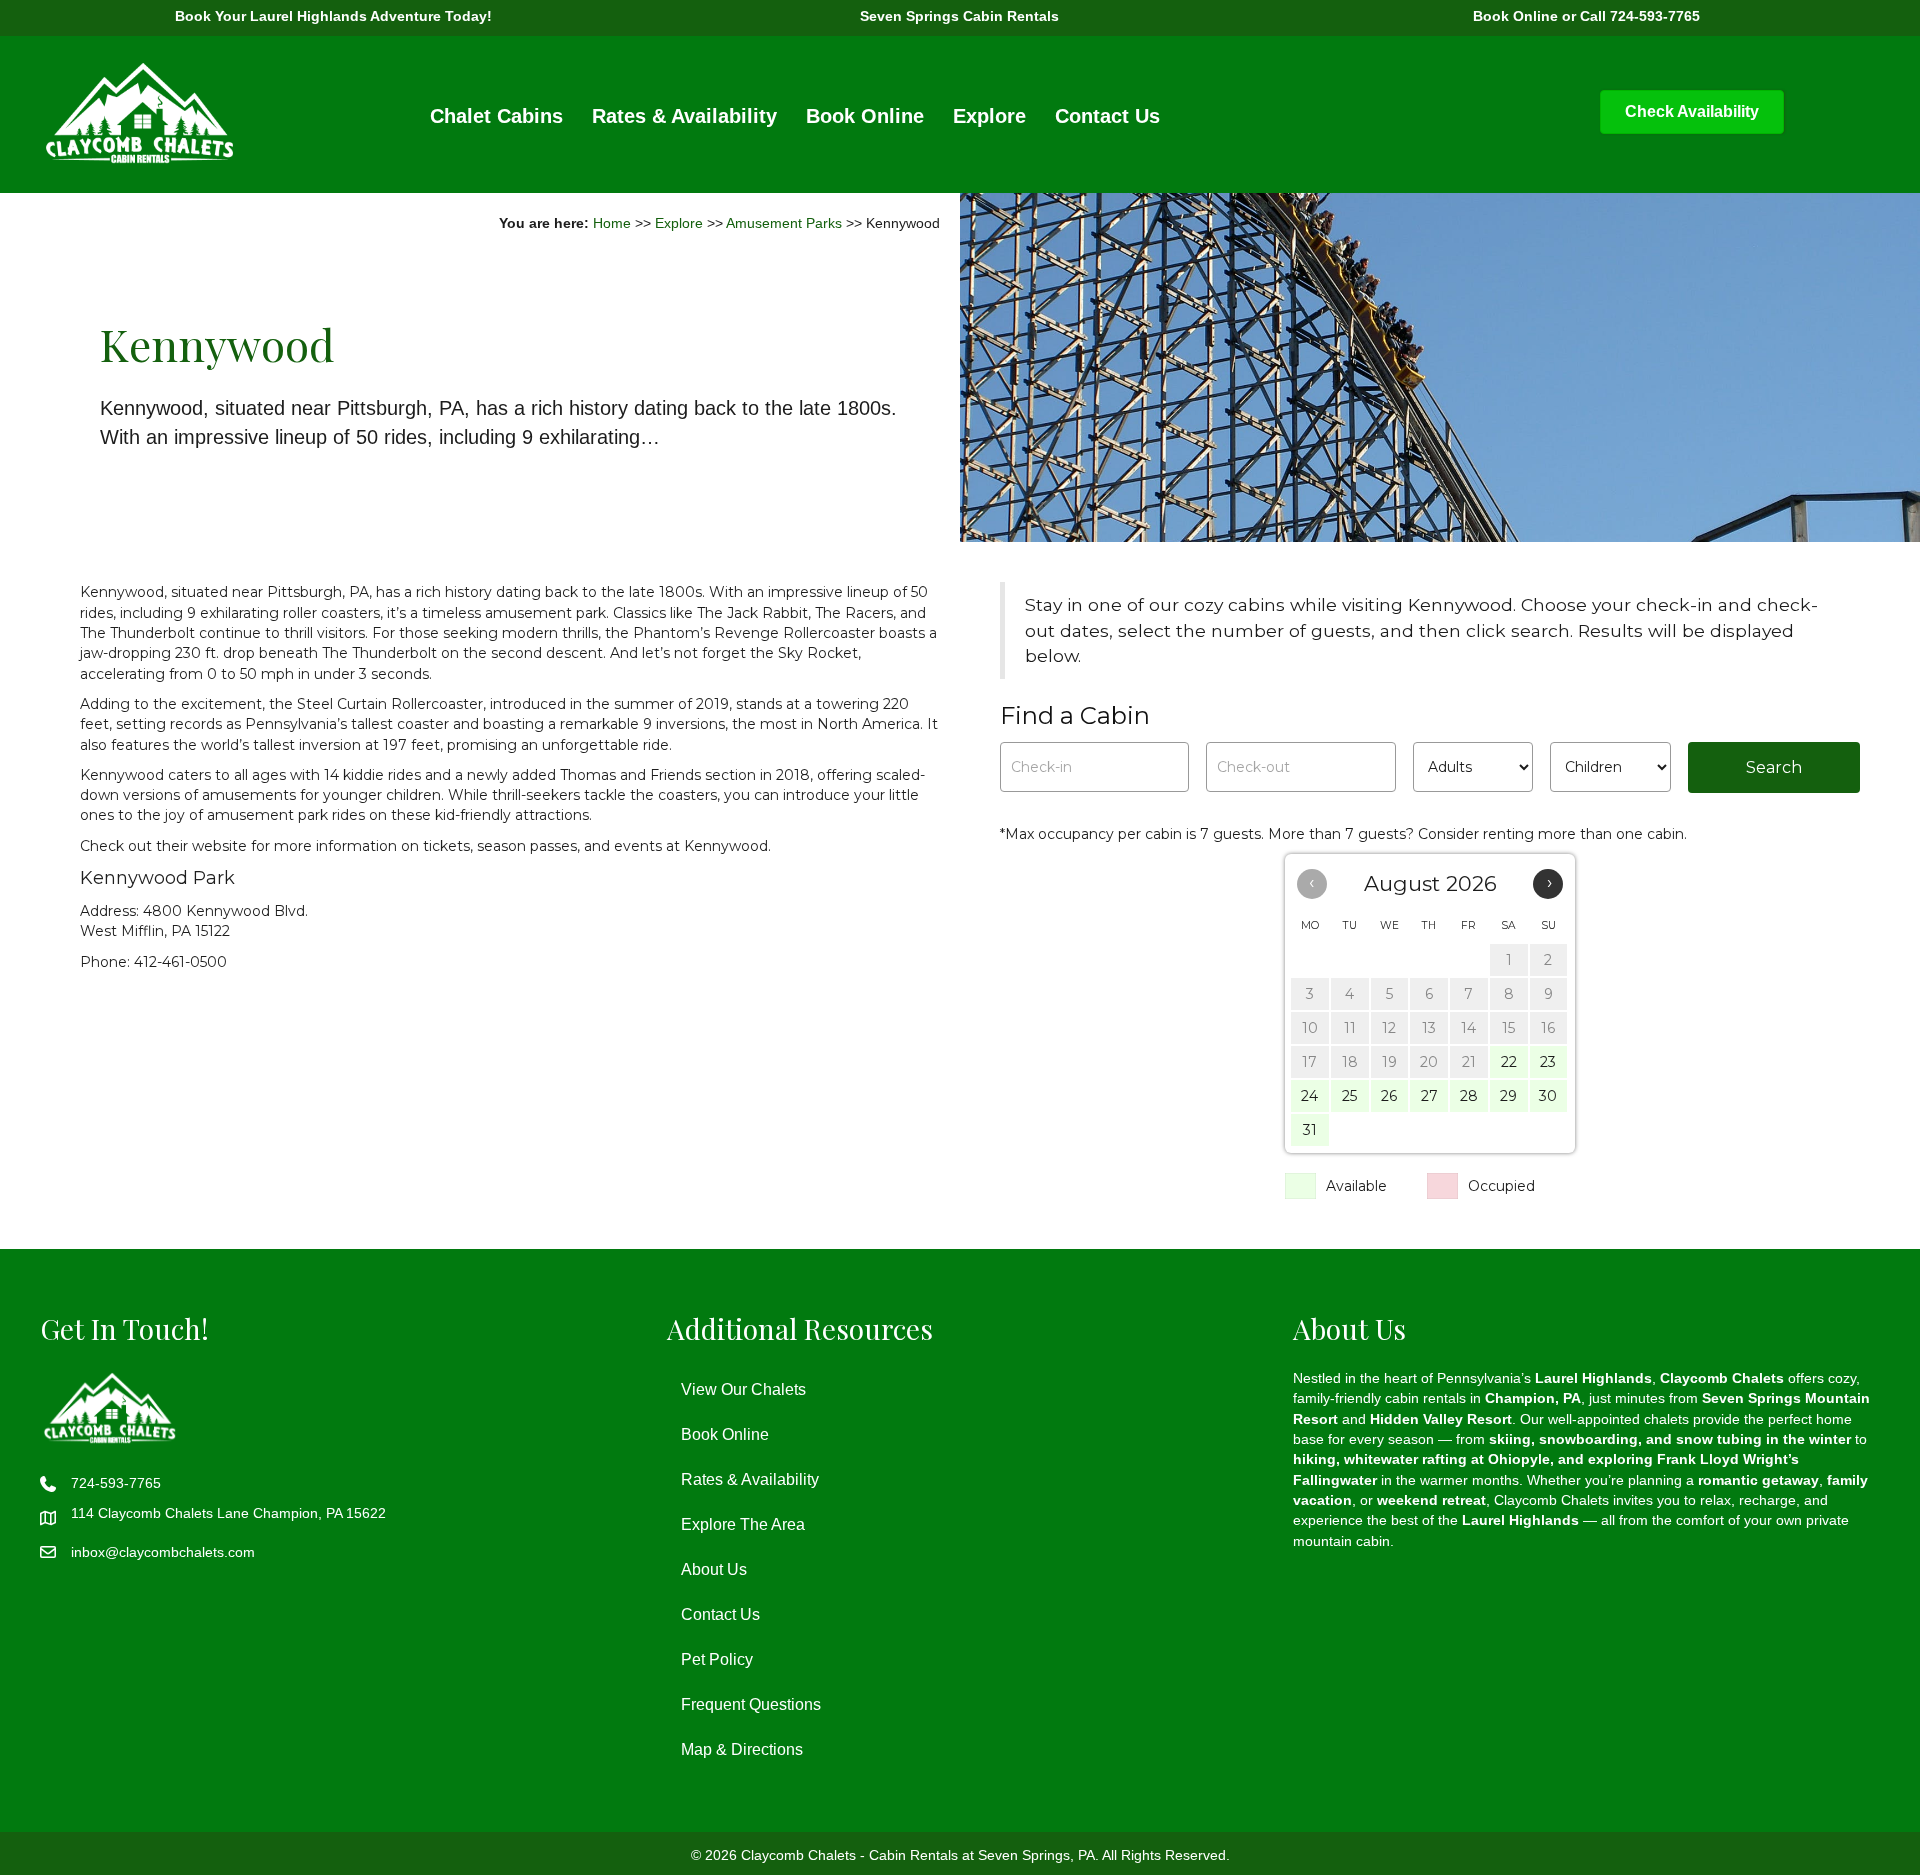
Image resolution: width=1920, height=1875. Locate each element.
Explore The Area (743, 1524)
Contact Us (1107, 116)
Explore (989, 116)
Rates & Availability (684, 116)
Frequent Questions (751, 1704)
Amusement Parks (784, 223)
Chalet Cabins (496, 116)
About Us (714, 1569)
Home (612, 223)
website (219, 846)
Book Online (865, 116)
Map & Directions (742, 1749)
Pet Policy (717, 1659)
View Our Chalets (743, 1389)
